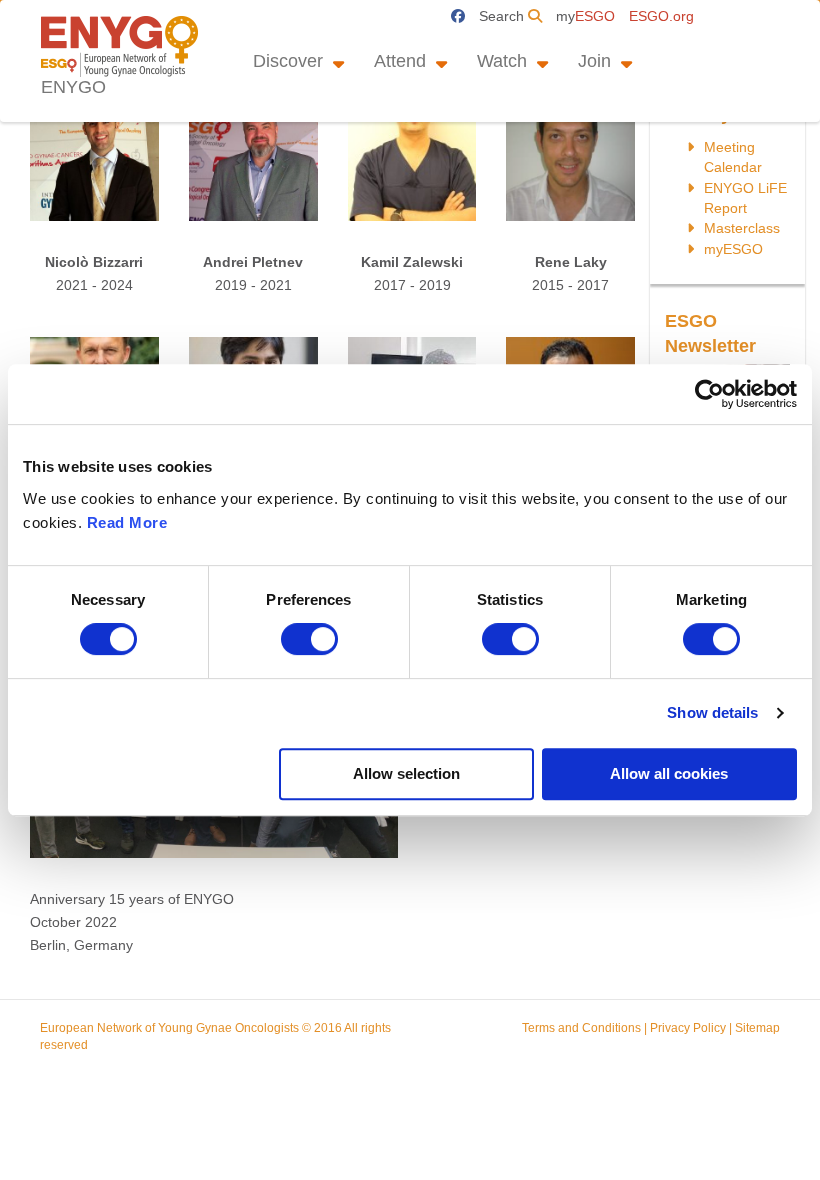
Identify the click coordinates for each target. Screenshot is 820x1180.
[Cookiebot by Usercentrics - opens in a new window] (709, 394)
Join (594, 61)
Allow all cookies (669, 773)
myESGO (733, 249)
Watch (502, 61)
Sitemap (757, 1028)
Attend (400, 61)
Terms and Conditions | (586, 1028)
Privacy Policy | (692, 1028)
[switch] (309, 639)
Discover (288, 61)
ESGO (587, 16)
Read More (127, 522)
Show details (712, 712)
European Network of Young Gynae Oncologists (169, 1028)
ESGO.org (661, 16)
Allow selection (406, 773)
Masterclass (742, 228)
